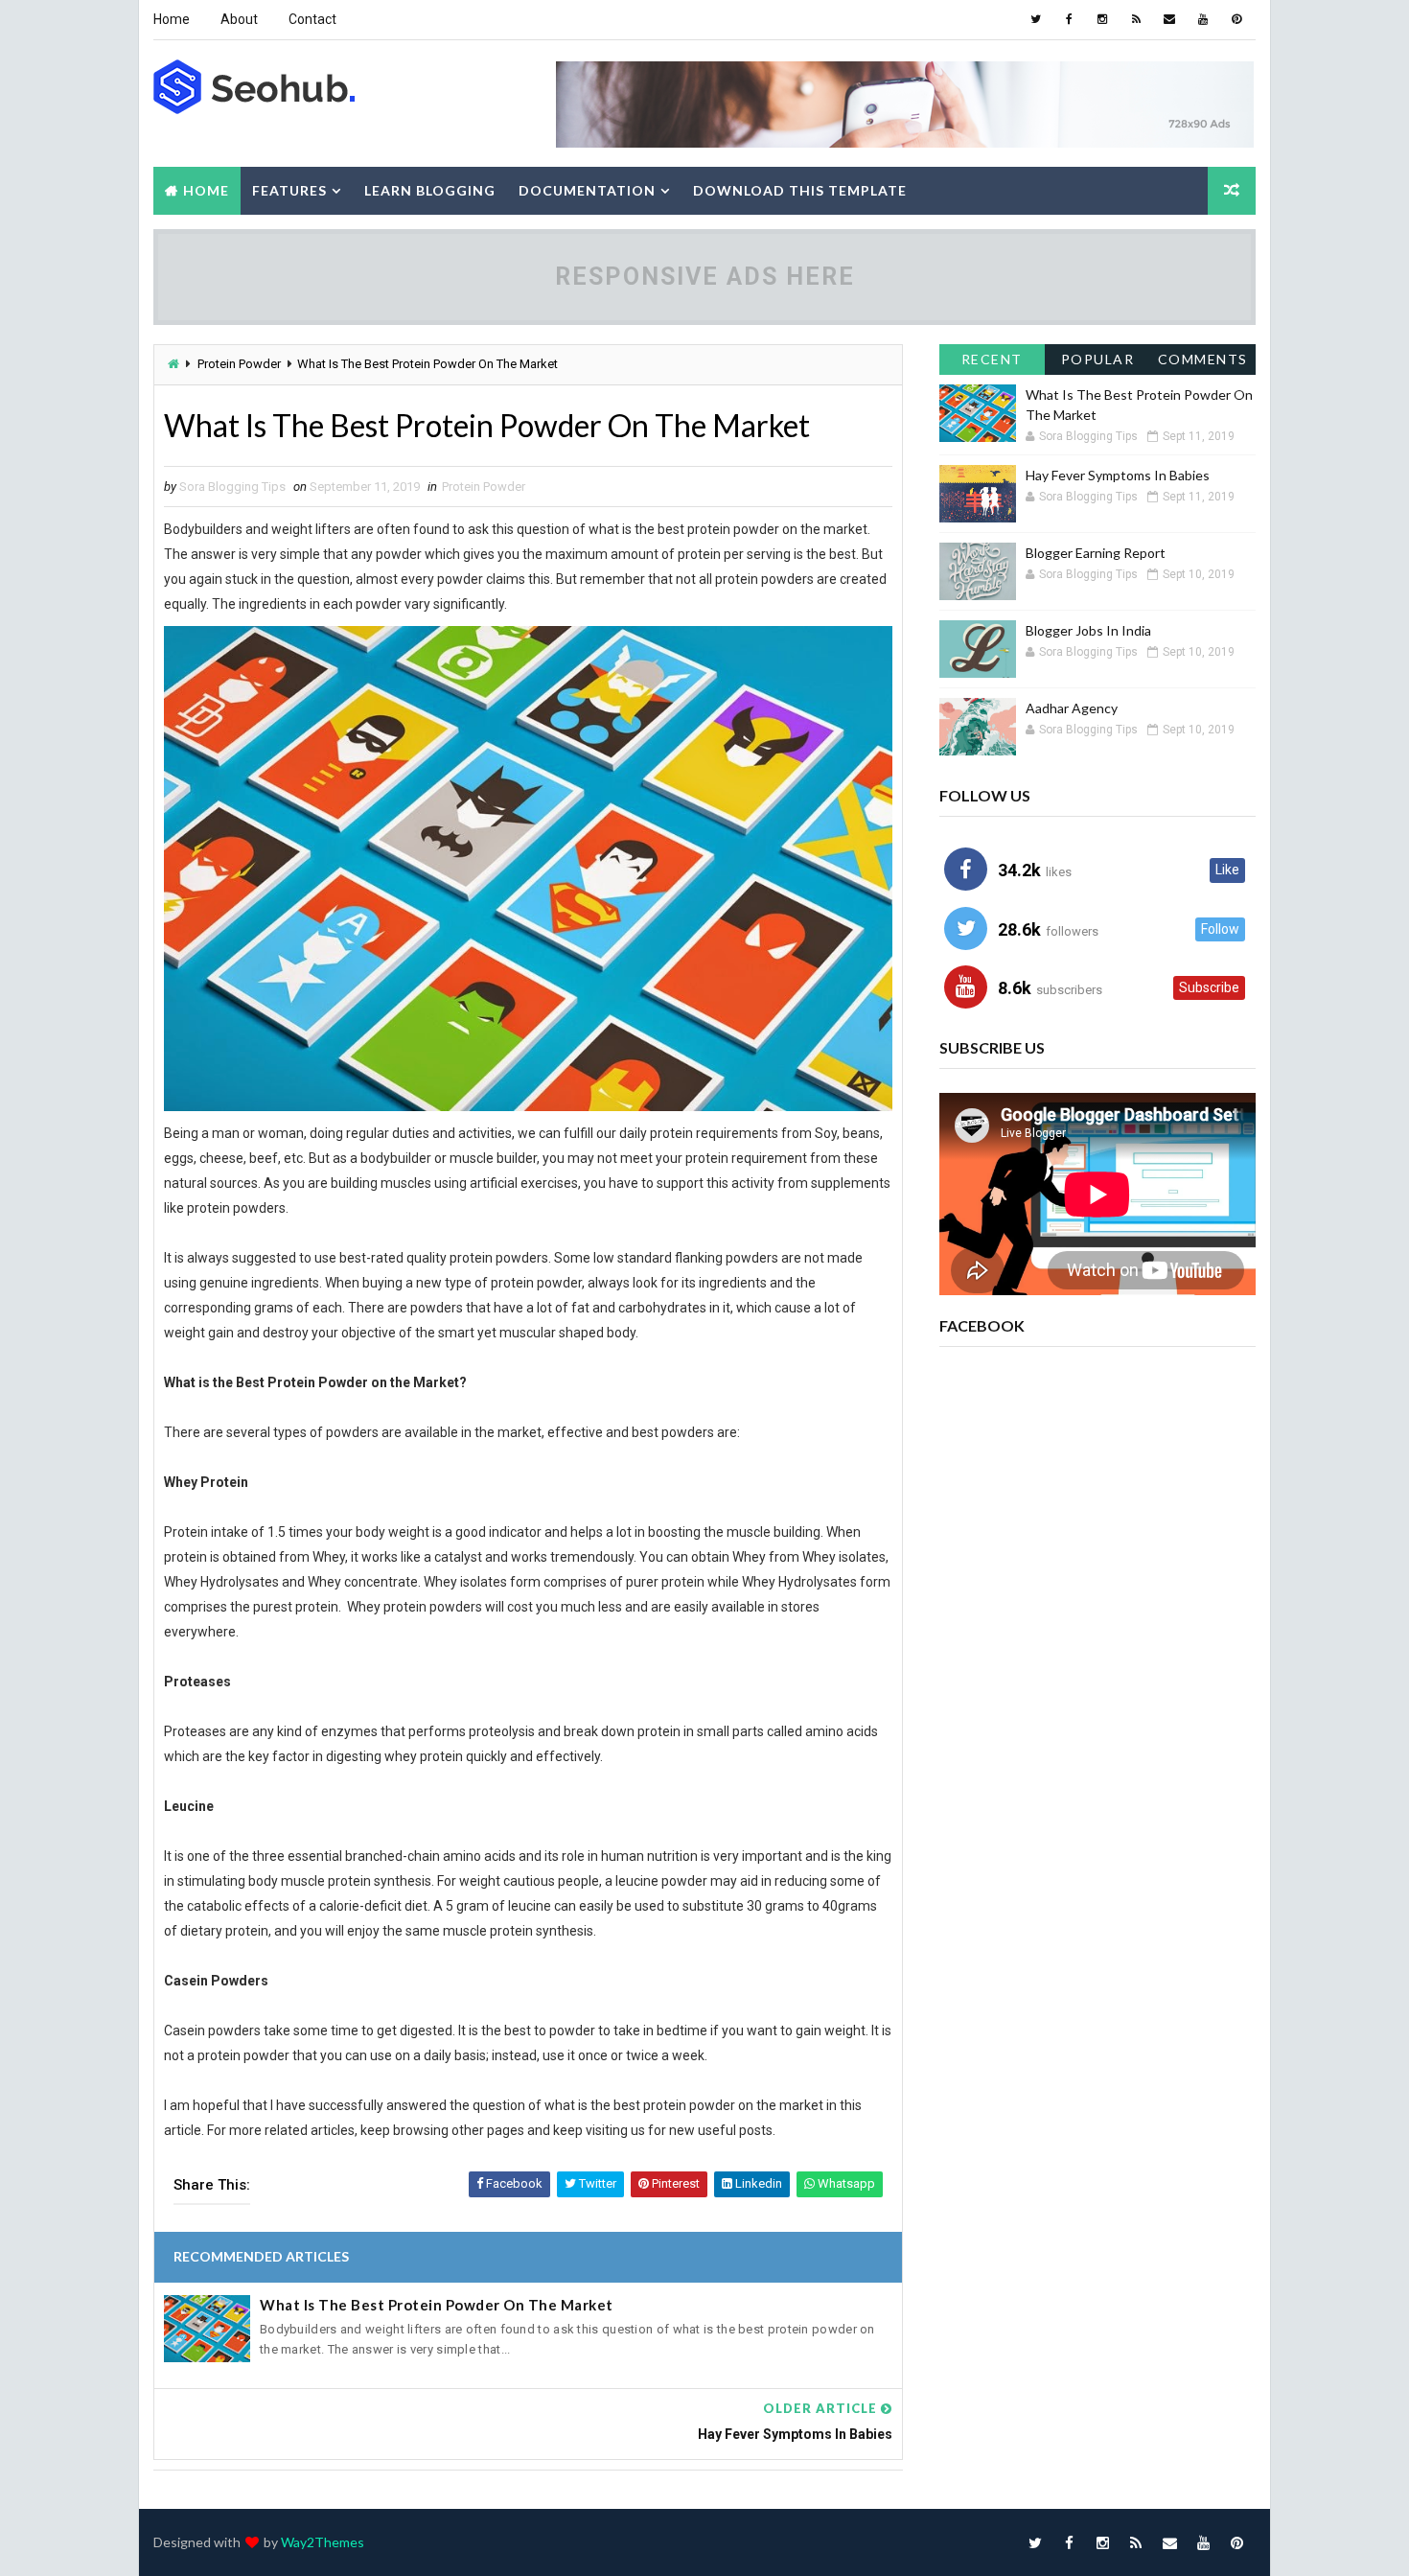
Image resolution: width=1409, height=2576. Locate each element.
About (239, 19)
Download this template (800, 190)
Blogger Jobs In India (1088, 630)
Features (289, 190)
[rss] (1136, 19)
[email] (1169, 19)
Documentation (587, 190)
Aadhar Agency (1072, 708)
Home (172, 19)
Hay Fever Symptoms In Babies (1118, 475)
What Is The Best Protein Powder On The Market (437, 2305)
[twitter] (1035, 19)
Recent (992, 359)
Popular (1098, 359)
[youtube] (1203, 19)
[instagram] (1102, 19)
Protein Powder (239, 364)
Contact (312, 19)
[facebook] (1069, 19)
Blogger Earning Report (1096, 553)
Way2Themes (323, 2542)
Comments (1203, 359)
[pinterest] (1236, 19)
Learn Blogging (430, 190)
